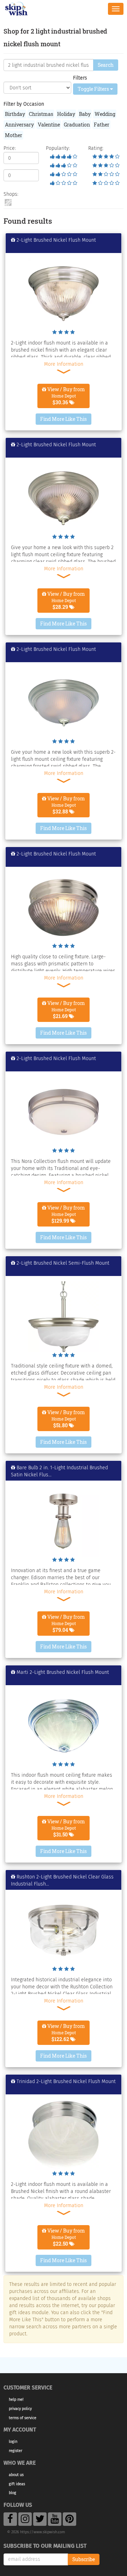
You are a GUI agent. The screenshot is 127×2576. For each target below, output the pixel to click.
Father (102, 125)
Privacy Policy (20, 2409)
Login (13, 2442)
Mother (14, 135)
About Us (16, 2475)
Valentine (49, 125)
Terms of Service (23, 2418)
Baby (85, 114)
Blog (13, 2493)
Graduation (77, 125)
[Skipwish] (16, 8)
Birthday (15, 114)
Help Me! (16, 2399)
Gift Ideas (17, 2484)
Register (16, 2451)
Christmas (41, 114)
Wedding (105, 114)
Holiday (66, 114)
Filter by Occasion (24, 104)
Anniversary (19, 125)
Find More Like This (64, 419)
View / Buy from (66, 396)
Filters (80, 78)
